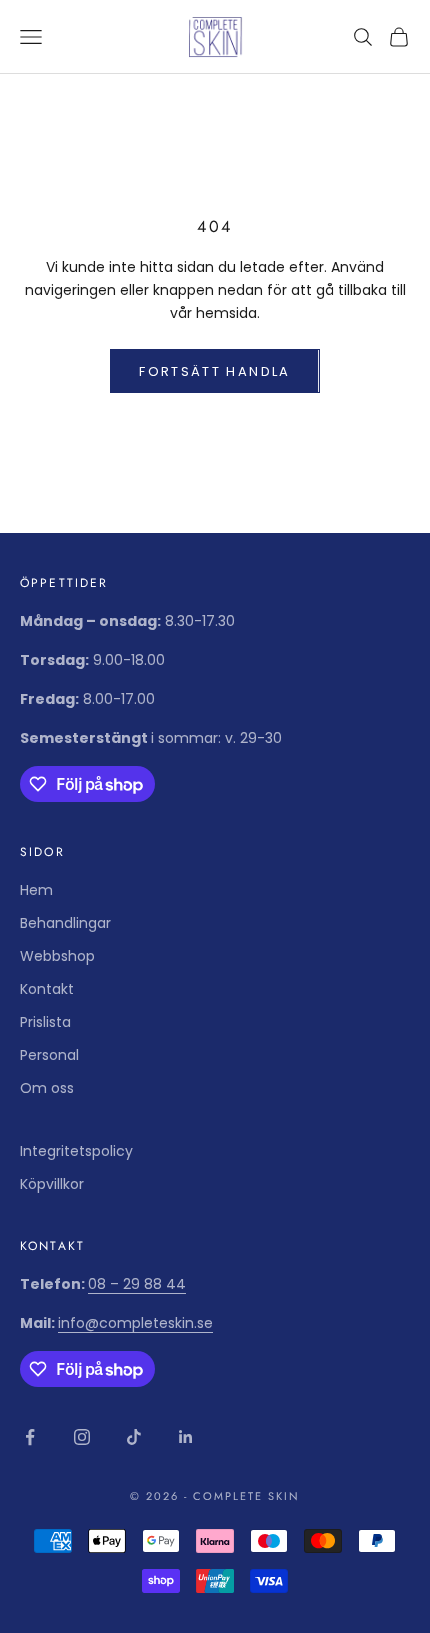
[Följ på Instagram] (82, 1437)
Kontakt (47, 989)
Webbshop (57, 956)
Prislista (45, 1022)
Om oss (47, 1088)
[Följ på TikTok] (134, 1437)
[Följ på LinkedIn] (186, 1437)
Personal (49, 1055)
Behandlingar (65, 923)
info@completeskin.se (135, 1323)
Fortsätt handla (214, 371)
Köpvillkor (52, 1184)
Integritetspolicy (76, 1151)
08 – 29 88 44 (137, 1284)
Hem (36, 890)
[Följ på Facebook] (30, 1437)
